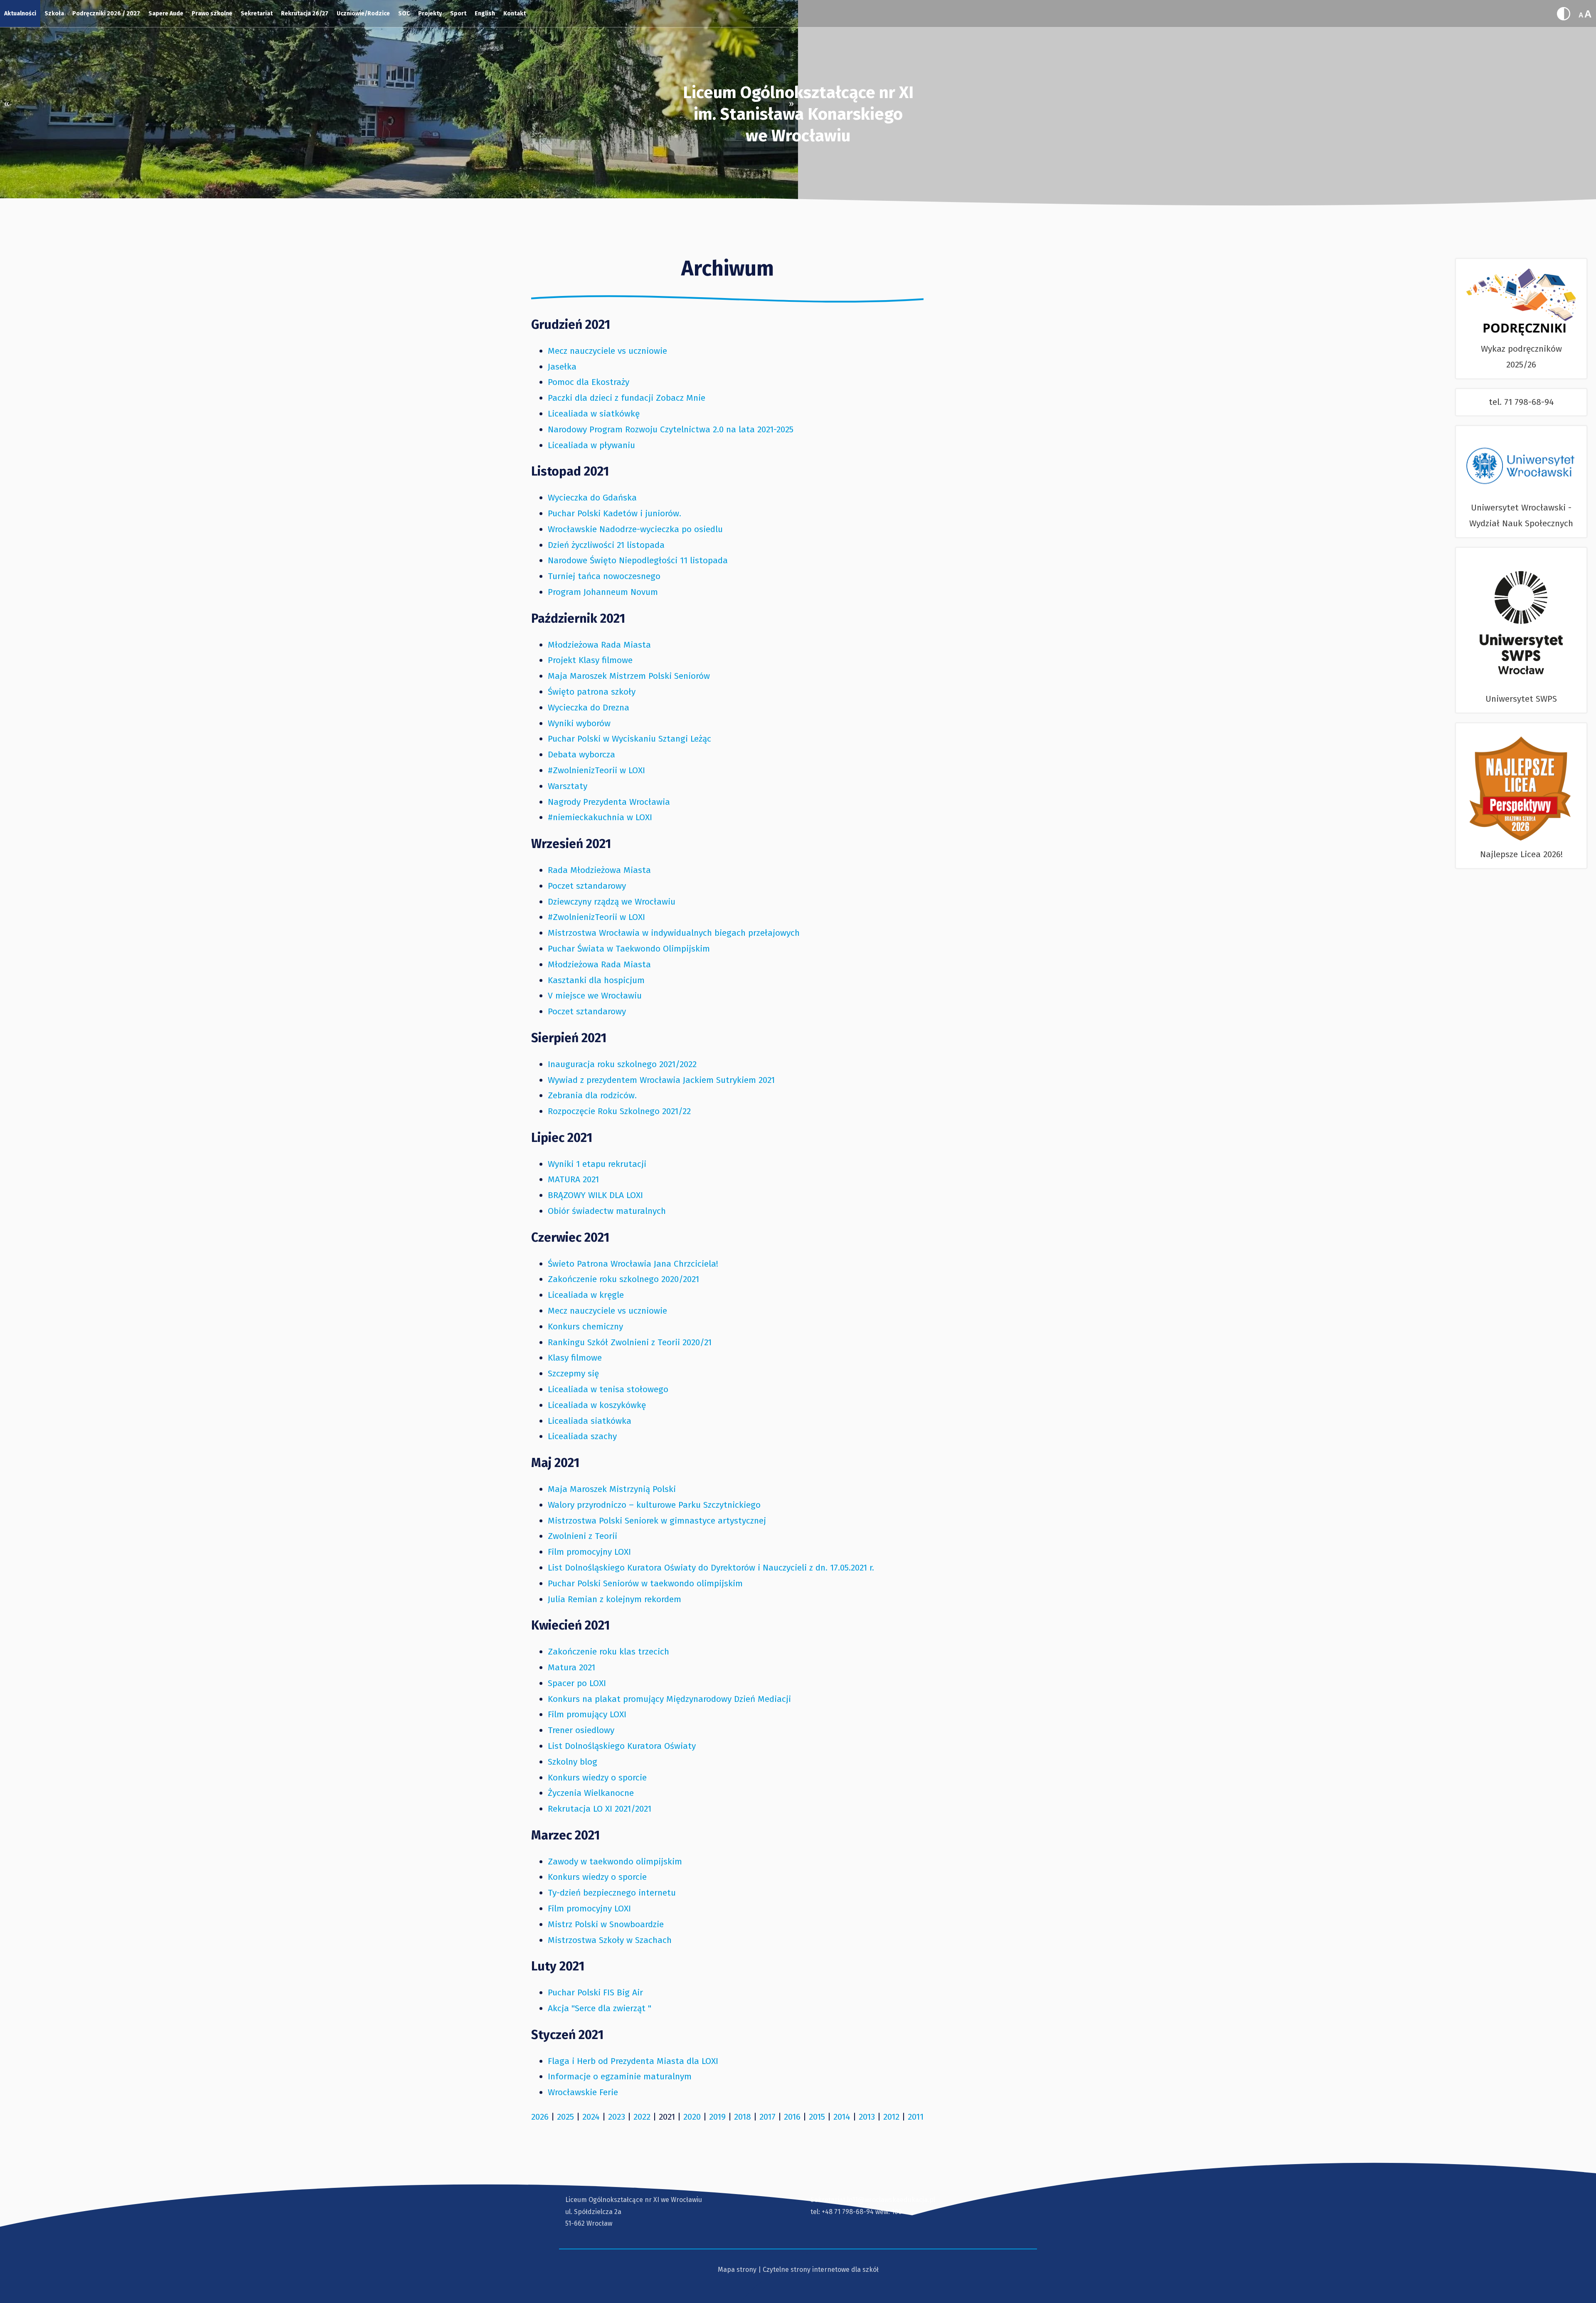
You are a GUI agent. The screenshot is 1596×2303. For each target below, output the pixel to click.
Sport (458, 14)
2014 (842, 2117)
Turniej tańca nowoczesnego (604, 576)
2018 (743, 2117)
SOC (404, 14)
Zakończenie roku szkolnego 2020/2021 (623, 1279)
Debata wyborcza (581, 755)
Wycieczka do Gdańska (592, 498)
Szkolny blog (573, 1762)
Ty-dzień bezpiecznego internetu (612, 1893)
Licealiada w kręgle (586, 1295)
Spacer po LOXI (577, 1683)
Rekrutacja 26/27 (305, 14)
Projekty (430, 14)
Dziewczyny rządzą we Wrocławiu (612, 902)
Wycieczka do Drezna (589, 708)
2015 (817, 2117)
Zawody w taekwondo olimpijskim (615, 1862)
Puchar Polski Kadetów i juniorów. (615, 513)
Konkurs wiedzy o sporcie (597, 1778)
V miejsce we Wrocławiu (595, 996)
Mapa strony (737, 2270)
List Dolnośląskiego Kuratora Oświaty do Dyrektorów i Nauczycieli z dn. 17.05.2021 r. (711, 1568)
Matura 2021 (571, 1667)
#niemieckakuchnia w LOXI (600, 817)
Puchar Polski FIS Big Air (595, 1992)
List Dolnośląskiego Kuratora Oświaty (622, 1746)
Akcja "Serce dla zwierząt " (600, 2008)
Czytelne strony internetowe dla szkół (821, 2270)
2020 (692, 2117)
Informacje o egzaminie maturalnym (620, 2076)
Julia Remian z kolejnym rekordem (615, 1599)
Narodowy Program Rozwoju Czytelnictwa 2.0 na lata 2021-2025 (671, 429)
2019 (717, 2117)
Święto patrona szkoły (592, 692)
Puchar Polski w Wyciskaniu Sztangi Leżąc (629, 739)
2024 (591, 2117)
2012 (891, 2117)
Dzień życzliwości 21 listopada (606, 545)
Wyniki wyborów (579, 723)
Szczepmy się (573, 1373)
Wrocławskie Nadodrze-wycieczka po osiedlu (635, 529)
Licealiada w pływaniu (591, 445)
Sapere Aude (166, 14)
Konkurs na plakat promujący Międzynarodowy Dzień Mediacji (669, 1699)
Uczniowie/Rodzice (363, 14)
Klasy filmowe (575, 1358)
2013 (867, 2117)
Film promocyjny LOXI (589, 1552)
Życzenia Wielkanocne (591, 1793)
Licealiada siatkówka (590, 1421)
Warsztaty (568, 786)
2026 (540, 2117)
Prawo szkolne (212, 14)
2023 (617, 2117)
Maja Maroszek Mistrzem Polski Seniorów (629, 676)
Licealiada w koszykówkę (597, 1405)
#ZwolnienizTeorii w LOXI (596, 770)
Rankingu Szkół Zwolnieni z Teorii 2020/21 (630, 1342)
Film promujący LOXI (587, 1714)
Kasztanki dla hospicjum (596, 980)
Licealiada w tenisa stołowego (608, 1389)
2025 (565, 2117)
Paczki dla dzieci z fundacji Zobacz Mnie (627, 398)
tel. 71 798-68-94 (1521, 402)
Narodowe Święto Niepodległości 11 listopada (638, 560)
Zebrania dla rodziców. (592, 1095)
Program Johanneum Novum (603, 592)
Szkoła (54, 14)
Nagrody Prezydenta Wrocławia (609, 802)
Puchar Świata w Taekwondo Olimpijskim (629, 949)
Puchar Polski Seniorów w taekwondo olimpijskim (645, 1583)
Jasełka (562, 367)
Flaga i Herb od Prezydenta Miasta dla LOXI (633, 2061)
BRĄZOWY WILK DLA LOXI (595, 1195)
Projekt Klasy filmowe (590, 660)
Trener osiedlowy (581, 1730)
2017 (767, 2117)
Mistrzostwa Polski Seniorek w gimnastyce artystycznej (657, 1521)
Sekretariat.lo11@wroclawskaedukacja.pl (873, 2200)
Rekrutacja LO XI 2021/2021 (600, 1809)
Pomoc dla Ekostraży (589, 382)
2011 (916, 2117)
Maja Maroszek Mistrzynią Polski (612, 1489)
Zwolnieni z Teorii (582, 1536)
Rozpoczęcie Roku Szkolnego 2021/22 (619, 1111)
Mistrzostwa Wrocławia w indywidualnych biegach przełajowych (674, 933)
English (485, 14)
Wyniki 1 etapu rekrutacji (597, 1164)
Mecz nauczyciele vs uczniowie (607, 351)
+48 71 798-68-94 (848, 2212)
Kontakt (515, 14)
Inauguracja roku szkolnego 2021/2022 (622, 1064)
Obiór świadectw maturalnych (607, 1211)
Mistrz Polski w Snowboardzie (606, 1924)
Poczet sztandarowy (587, 886)
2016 (792, 2117)
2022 (642, 2117)
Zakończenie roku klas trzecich (608, 1652)
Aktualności (20, 14)
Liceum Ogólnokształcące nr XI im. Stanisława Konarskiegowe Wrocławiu (798, 114)
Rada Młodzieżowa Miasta (599, 870)
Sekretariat (257, 14)
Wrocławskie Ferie (583, 2092)
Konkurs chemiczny (585, 1327)
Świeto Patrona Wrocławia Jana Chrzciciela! (633, 1264)
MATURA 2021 (573, 1179)
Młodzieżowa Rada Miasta (599, 645)
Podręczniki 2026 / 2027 (106, 14)
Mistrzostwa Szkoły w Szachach (610, 1940)
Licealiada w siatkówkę (594, 414)
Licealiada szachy (582, 1436)
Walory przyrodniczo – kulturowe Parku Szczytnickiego (654, 1505)
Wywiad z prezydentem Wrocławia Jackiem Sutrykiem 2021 (661, 1080)
